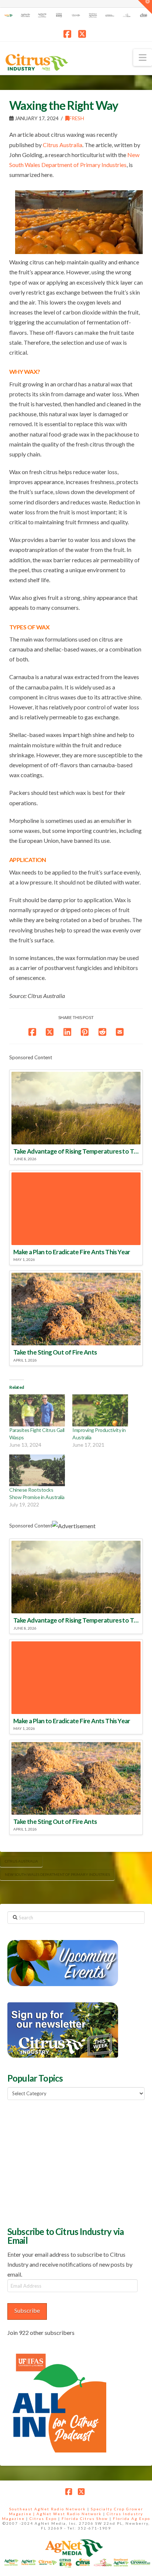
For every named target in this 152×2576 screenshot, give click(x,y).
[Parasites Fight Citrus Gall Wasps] (37, 1410)
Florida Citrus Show (85, 2518)
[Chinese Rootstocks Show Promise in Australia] (37, 1470)
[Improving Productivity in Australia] (100, 1410)
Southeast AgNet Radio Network (48, 2509)
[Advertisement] (63, 2162)
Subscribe (27, 2310)
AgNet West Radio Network (69, 2514)
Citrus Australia (63, 145)
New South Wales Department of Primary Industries (57, 1874)
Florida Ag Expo (132, 2518)
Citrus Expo (43, 2518)
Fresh (77, 118)
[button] (143, 58)
